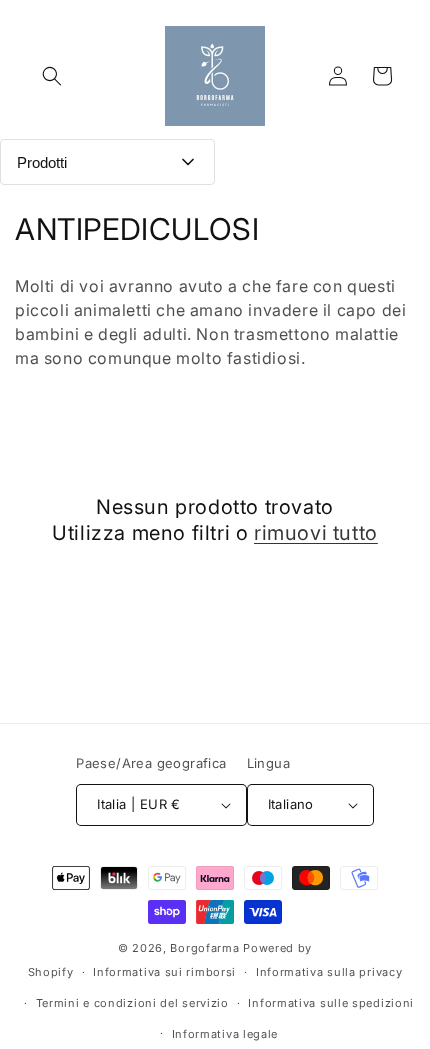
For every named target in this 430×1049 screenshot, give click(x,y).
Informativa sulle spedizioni (331, 1003)
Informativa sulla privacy (329, 972)
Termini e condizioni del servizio (132, 1003)
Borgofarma (204, 948)
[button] (52, 76)
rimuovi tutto (316, 533)
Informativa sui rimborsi (164, 972)
